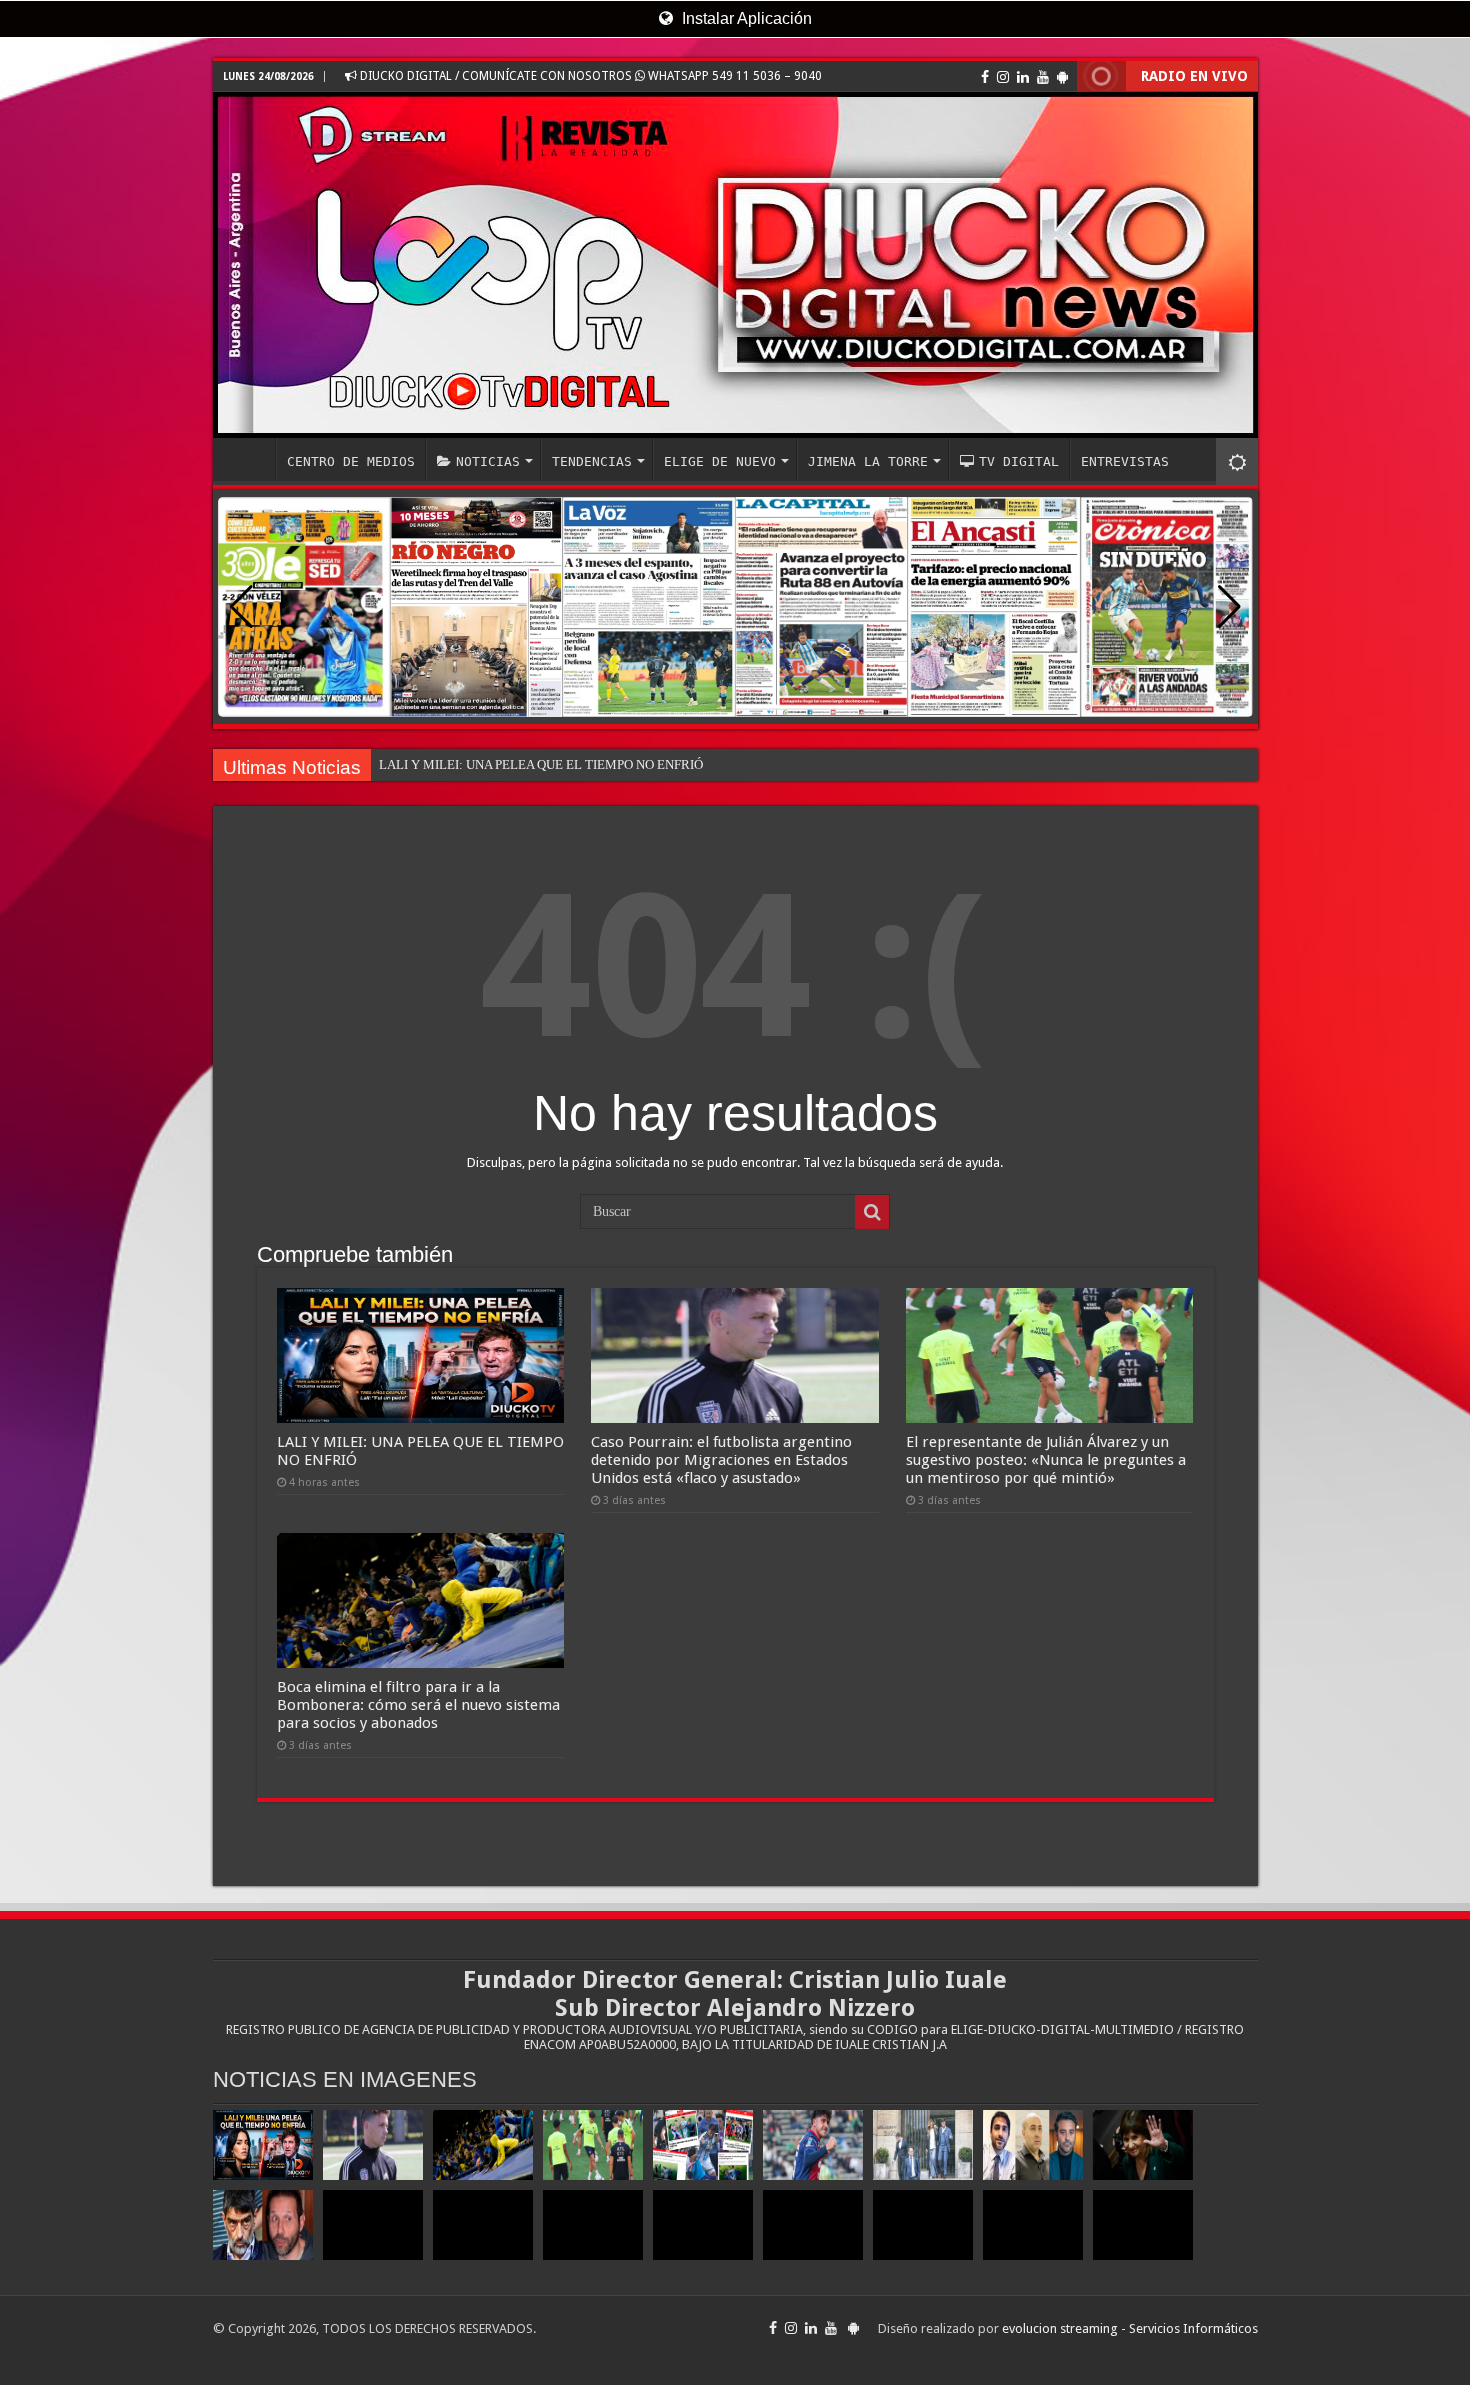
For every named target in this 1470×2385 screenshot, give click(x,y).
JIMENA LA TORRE (868, 461)
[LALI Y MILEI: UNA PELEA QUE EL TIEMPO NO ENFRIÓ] (263, 2145)
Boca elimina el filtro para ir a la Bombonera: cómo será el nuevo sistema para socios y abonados (418, 1705)
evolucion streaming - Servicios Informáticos (1130, 2328)
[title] (1237, 461)
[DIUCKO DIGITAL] (735, 265)
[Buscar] (872, 1212)
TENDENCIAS (592, 461)
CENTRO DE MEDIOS (351, 461)
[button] (1229, 607)
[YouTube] (1043, 77)
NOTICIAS (488, 461)
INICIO (249, 459)
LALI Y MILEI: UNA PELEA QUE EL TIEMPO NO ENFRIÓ (541, 764)
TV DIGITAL (1019, 461)
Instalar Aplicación (745, 18)
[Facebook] (985, 77)
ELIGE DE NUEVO (720, 461)
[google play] (1062, 77)
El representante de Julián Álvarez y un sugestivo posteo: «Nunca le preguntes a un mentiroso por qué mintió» (1046, 1460)
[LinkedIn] (1023, 77)
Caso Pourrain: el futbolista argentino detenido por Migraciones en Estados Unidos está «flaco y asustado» (721, 1460)
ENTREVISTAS (1125, 461)
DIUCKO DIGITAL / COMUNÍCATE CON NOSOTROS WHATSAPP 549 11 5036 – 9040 (589, 76)
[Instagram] (1003, 77)
